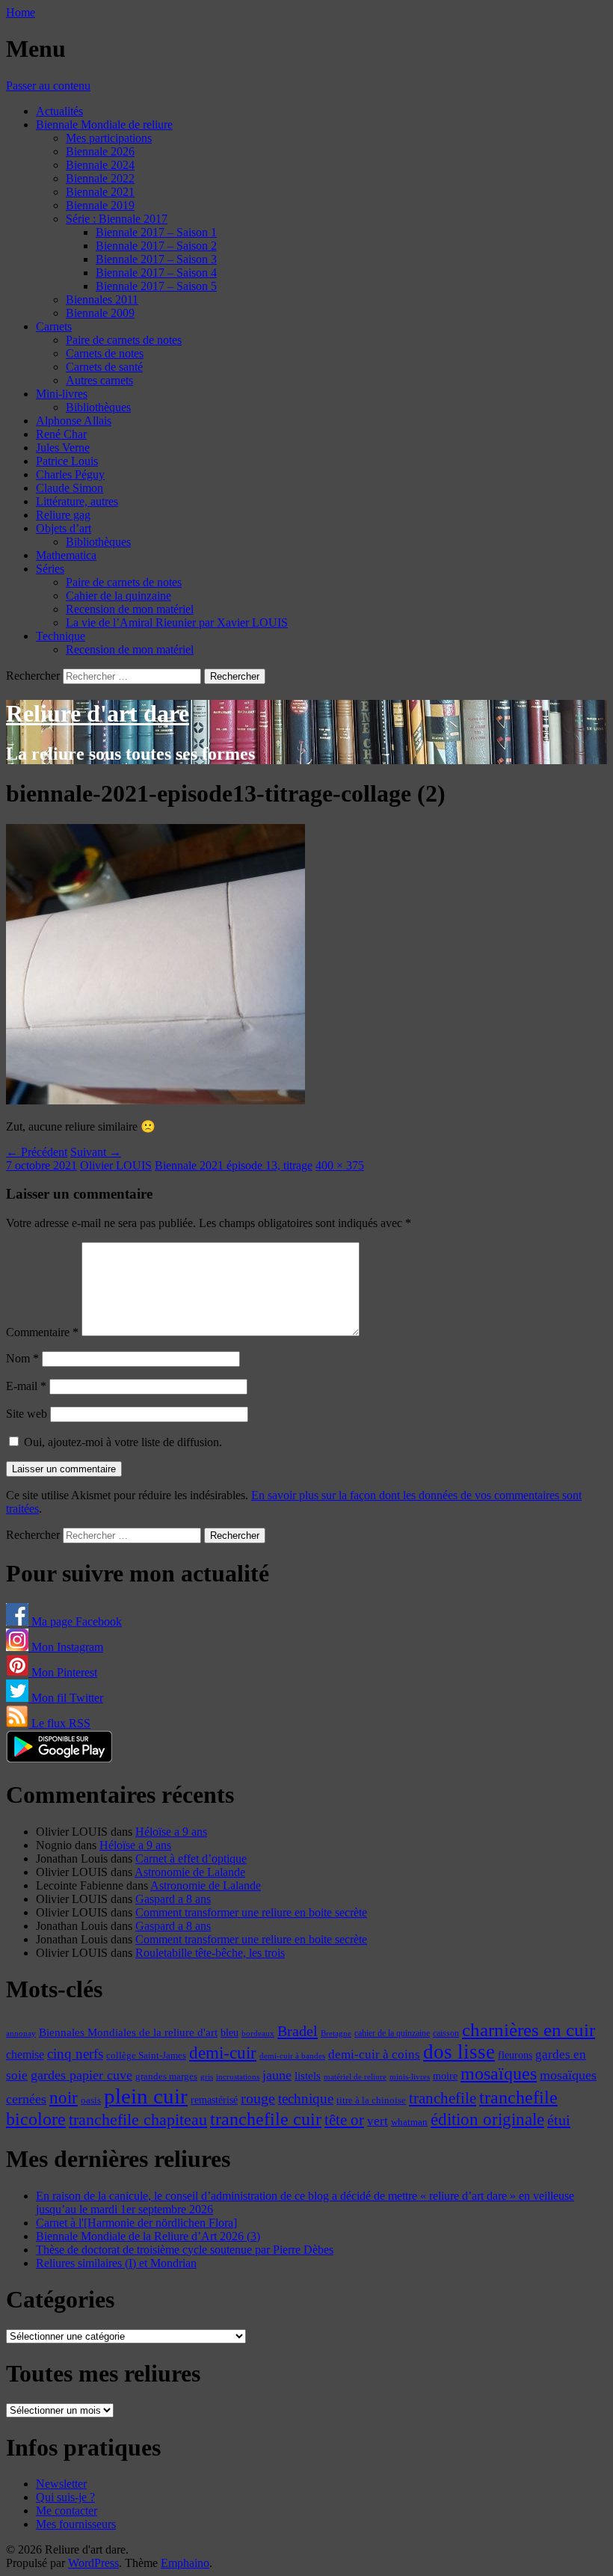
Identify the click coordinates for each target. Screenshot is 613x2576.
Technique (61, 636)
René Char (61, 434)
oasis (91, 2100)
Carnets (54, 326)
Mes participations (109, 138)
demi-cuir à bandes (292, 2056)
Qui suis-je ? (65, 2497)
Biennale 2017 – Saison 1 (156, 232)
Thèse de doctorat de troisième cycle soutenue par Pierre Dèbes (185, 2250)
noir (64, 2098)
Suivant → (96, 1152)
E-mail (26, 1386)
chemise (25, 2054)
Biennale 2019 (100, 205)
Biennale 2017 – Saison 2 (156, 246)
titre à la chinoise (371, 2100)
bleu (230, 2032)
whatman (409, 2122)
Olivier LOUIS (116, 1165)
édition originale (487, 2119)
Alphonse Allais (74, 421)
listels (308, 2076)
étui (559, 2120)
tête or (344, 2120)
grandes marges (166, 2076)
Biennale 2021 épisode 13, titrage (234, 1165)
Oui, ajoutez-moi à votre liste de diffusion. (121, 1442)
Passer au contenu (48, 86)
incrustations (238, 2077)
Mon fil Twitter (66, 1698)
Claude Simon (70, 488)
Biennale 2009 (100, 313)
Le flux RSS (59, 1723)
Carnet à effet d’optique (191, 1859)
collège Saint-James (146, 2056)
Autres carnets (99, 380)
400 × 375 (340, 1165)
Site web (27, 1414)
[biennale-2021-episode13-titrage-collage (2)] (155, 1100)
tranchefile (443, 2098)
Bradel (298, 2031)
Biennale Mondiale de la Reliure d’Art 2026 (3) (148, 2236)
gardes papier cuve (81, 2075)
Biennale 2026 (100, 151)
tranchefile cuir (266, 2119)
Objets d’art (64, 528)
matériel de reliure (355, 2077)
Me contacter (67, 2511)
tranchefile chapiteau (138, 2119)
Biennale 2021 (100, 192)
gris (207, 2077)
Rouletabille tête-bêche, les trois (210, 1953)
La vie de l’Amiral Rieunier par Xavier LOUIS (177, 623)
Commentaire (42, 1332)
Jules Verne (63, 448)
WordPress (93, 2563)
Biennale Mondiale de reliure (104, 125)
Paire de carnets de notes (124, 340)
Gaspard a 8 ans (173, 1899)
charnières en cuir (529, 2030)
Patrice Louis (67, 461)
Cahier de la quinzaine (118, 596)
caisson (446, 2033)
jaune (277, 2075)
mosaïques (499, 2074)
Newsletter (61, 2484)
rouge (258, 2098)
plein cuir (146, 2096)
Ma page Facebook (75, 1621)
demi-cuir (223, 2053)
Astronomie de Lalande (190, 1872)
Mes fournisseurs (76, 2524)
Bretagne (336, 2033)
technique (306, 2099)
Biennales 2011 (102, 299)
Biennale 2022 (100, 178)
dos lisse (459, 2052)
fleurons (515, 2055)
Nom (22, 1358)
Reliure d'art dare (98, 713)
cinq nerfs (75, 2054)
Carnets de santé (104, 367)
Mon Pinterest (63, 1672)
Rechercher (33, 676)
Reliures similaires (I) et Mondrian (116, 2263)
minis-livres (410, 2077)
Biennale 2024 (100, 165)
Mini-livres (62, 394)
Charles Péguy (70, 474)
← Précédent (37, 1152)
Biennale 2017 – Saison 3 (156, 259)
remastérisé (214, 2100)
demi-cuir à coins (374, 2054)
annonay (21, 2033)
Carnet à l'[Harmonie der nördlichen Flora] (136, 2223)
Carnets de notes (105, 353)
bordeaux (258, 2034)
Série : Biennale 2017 (117, 219)
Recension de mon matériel (130, 609)
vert (378, 2121)
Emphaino (185, 2563)
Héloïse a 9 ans (171, 1832)
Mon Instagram (66, 1647)
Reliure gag (63, 515)
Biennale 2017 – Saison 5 (156, 286)
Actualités (59, 111)
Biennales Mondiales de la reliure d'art (128, 2032)
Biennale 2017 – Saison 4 (156, 273)
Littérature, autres (77, 501)
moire (445, 2076)
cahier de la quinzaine (392, 2033)
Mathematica (66, 555)
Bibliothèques (98, 407)
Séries (50, 569)
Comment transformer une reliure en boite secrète (251, 1912)
